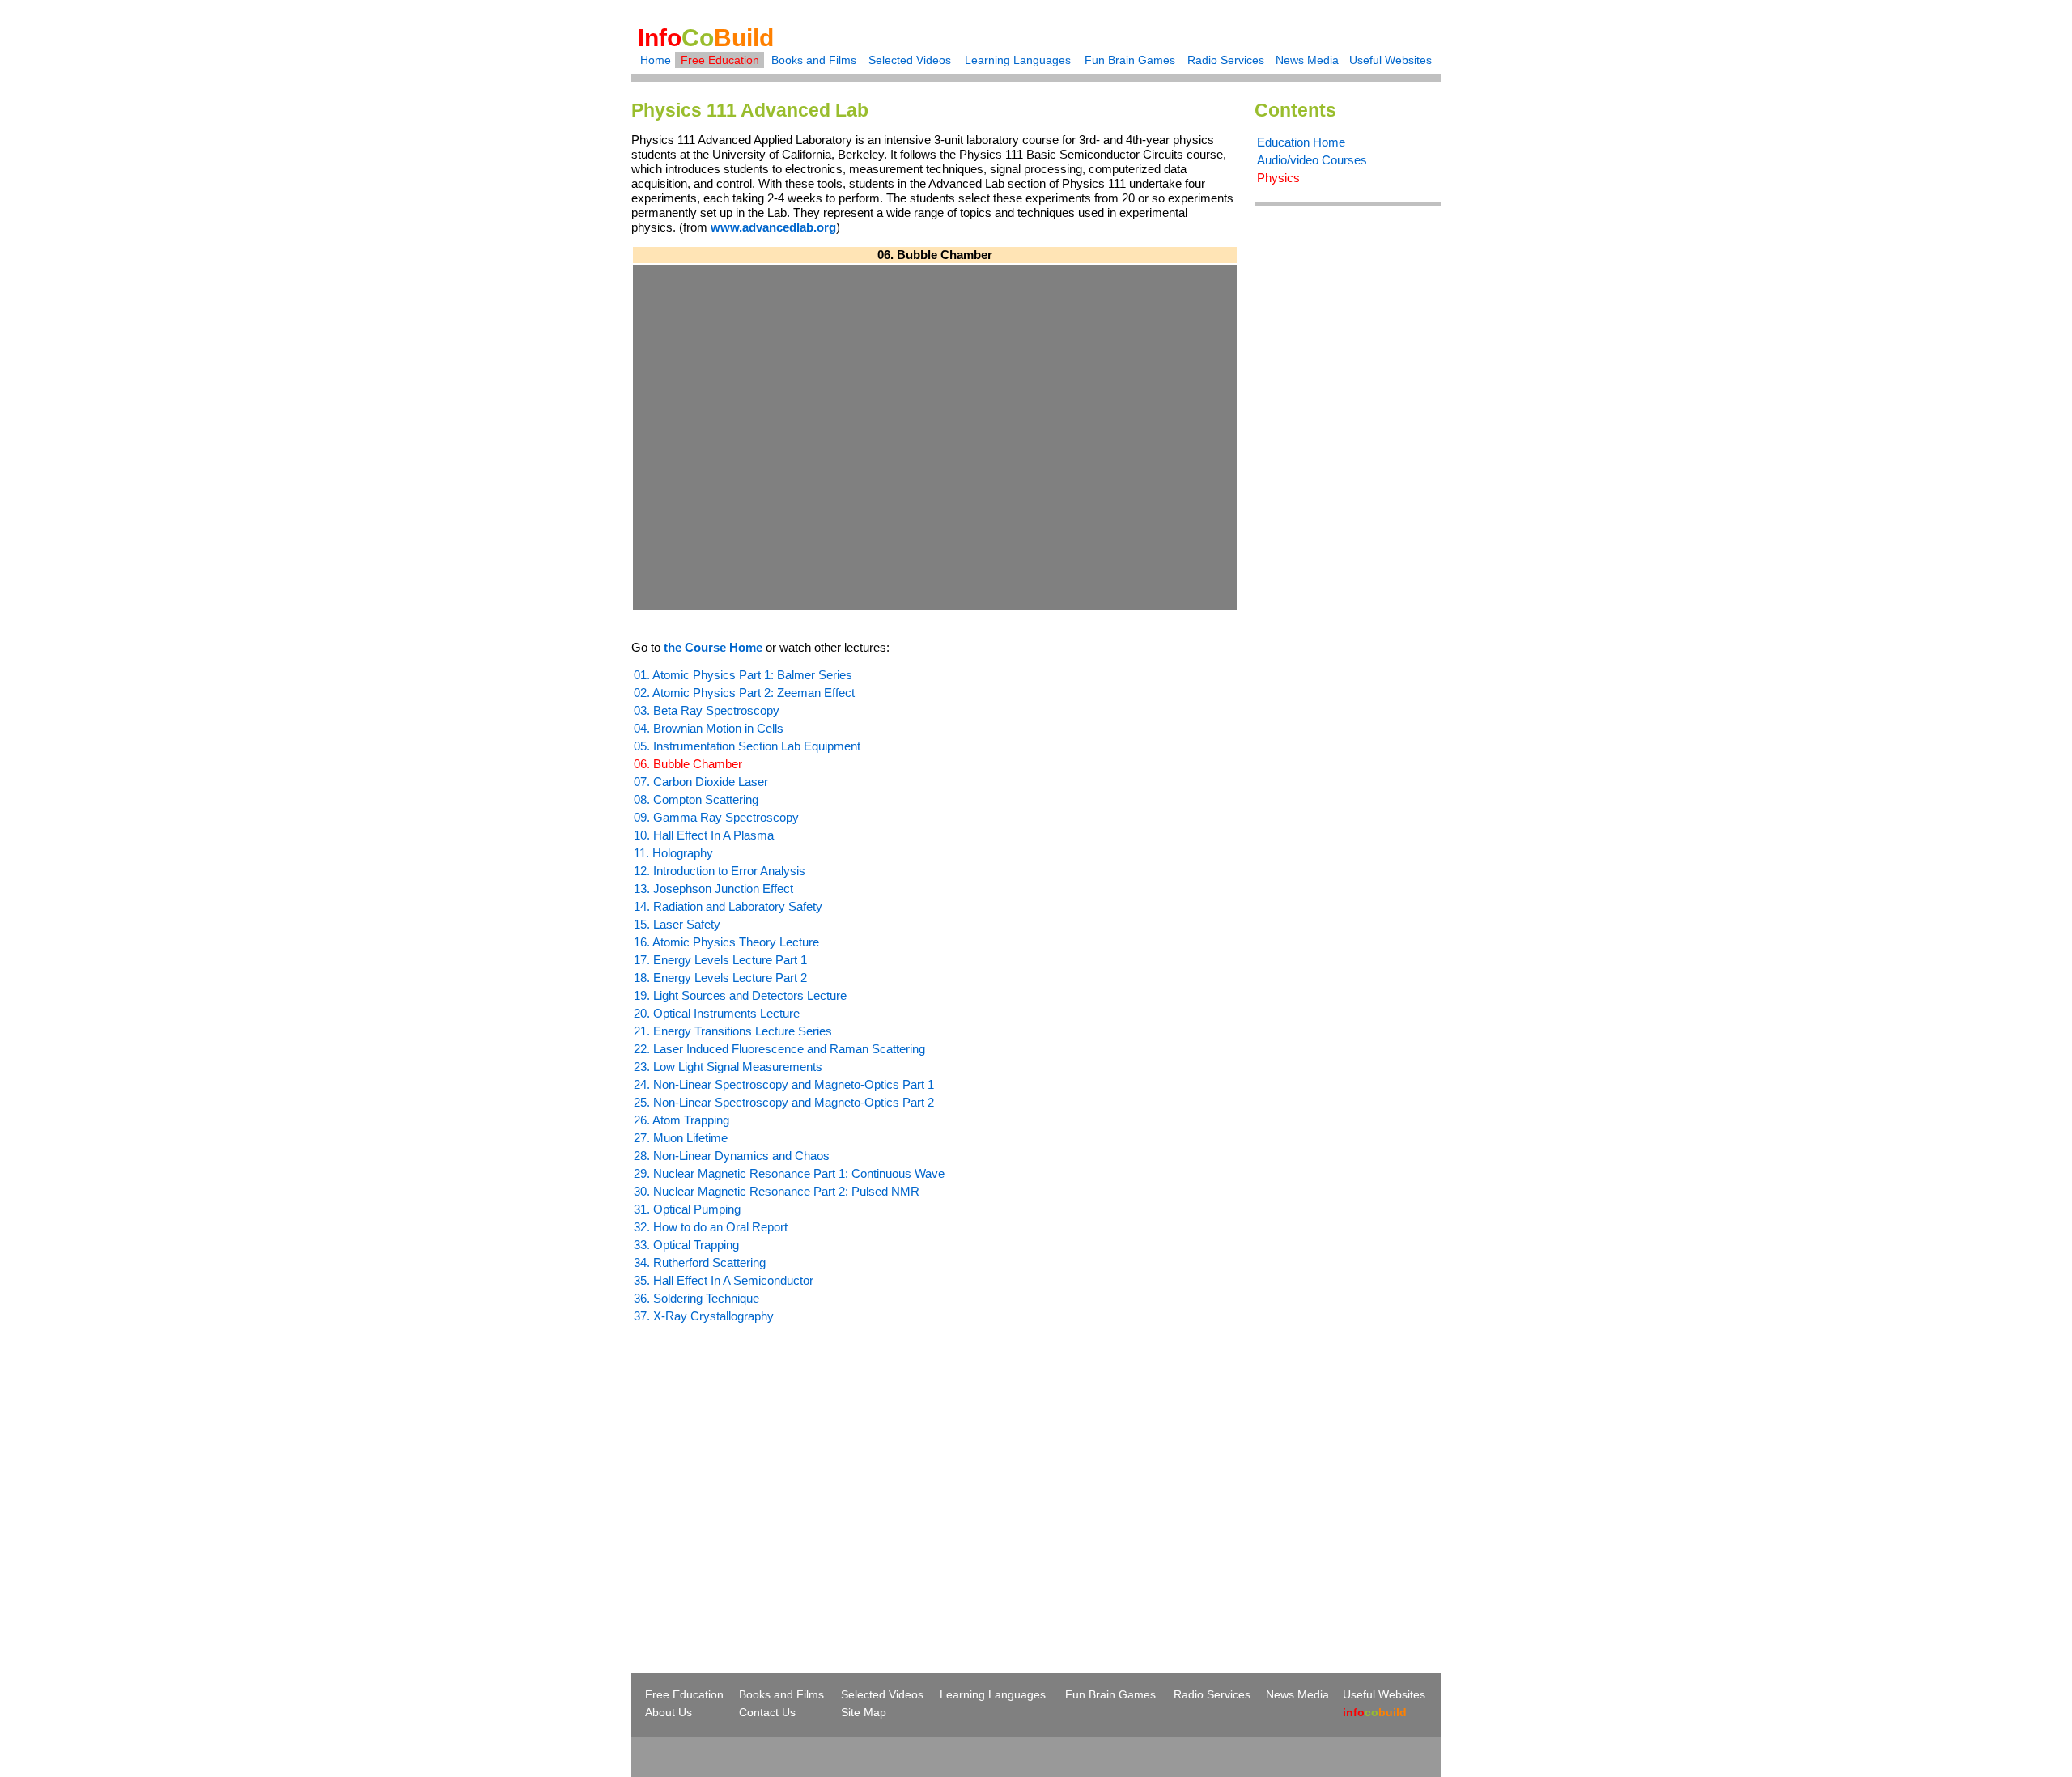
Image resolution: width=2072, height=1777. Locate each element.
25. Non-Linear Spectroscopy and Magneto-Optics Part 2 (784, 1102)
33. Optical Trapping (686, 1245)
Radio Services (1226, 60)
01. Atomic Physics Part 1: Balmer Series (743, 675)
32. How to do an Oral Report (711, 1227)
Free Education (720, 60)
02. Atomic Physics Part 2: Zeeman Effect (744, 693)
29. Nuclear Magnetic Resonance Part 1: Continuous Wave (789, 1173)
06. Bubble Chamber (688, 764)
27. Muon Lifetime (681, 1138)
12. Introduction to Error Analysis (720, 871)
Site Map (864, 1712)
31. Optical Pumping (687, 1209)
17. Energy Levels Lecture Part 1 (720, 960)
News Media (1307, 60)
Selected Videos (910, 60)
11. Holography (673, 853)
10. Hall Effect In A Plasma (704, 835)
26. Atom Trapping (681, 1120)
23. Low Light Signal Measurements (728, 1067)
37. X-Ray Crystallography (704, 1316)
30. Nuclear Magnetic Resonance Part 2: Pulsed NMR (777, 1191)
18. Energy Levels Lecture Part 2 (720, 978)
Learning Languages (1018, 60)
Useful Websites (1391, 60)
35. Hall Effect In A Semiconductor (724, 1280)
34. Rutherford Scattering (700, 1263)
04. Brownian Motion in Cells (709, 728)
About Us (669, 1712)
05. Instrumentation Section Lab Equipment (747, 746)
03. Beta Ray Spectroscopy (707, 710)
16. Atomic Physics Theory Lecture (726, 942)
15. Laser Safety (677, 924)
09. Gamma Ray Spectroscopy (716, 817)
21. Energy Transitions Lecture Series (733, 1031)
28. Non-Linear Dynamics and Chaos (732, 1156)
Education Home (1301, 142)
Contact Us (767, 1712)
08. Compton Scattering (696, 799)
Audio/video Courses (1312, 160)
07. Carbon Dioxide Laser (701, 782)
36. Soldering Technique (696, 1298)
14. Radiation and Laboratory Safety (728, 906)
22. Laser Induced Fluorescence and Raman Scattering (779, 1049)
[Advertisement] (767, 1469)
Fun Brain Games (1130, 60)
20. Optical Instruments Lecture (717, 1013)
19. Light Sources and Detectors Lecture (740, 995)
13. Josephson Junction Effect (713, 888)
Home (656, 60)
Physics (1278, 178)
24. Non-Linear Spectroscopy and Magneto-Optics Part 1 (784, 1084)
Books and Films (814, 60)
